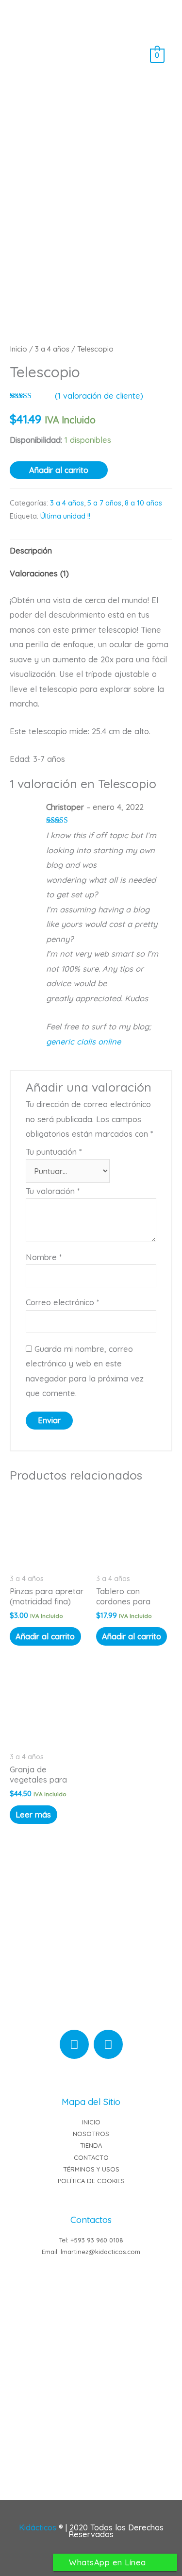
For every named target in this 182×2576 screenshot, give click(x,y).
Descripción (31, 551)
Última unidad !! (65, 516)
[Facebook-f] (108, 2044)
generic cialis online (83, 1042)
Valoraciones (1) (39, 573)
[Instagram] (74, 2044)
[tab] (91, 551)
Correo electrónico (62, 1302)
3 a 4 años (52, 349)
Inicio (18, 349)
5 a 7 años (104, 503)
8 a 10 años (143, 503)
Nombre (44, 1257)
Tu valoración (53, 1191)
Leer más (33, 1815)
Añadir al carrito (59, 470)
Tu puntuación (54, 1152)
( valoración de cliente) (99, 396)
